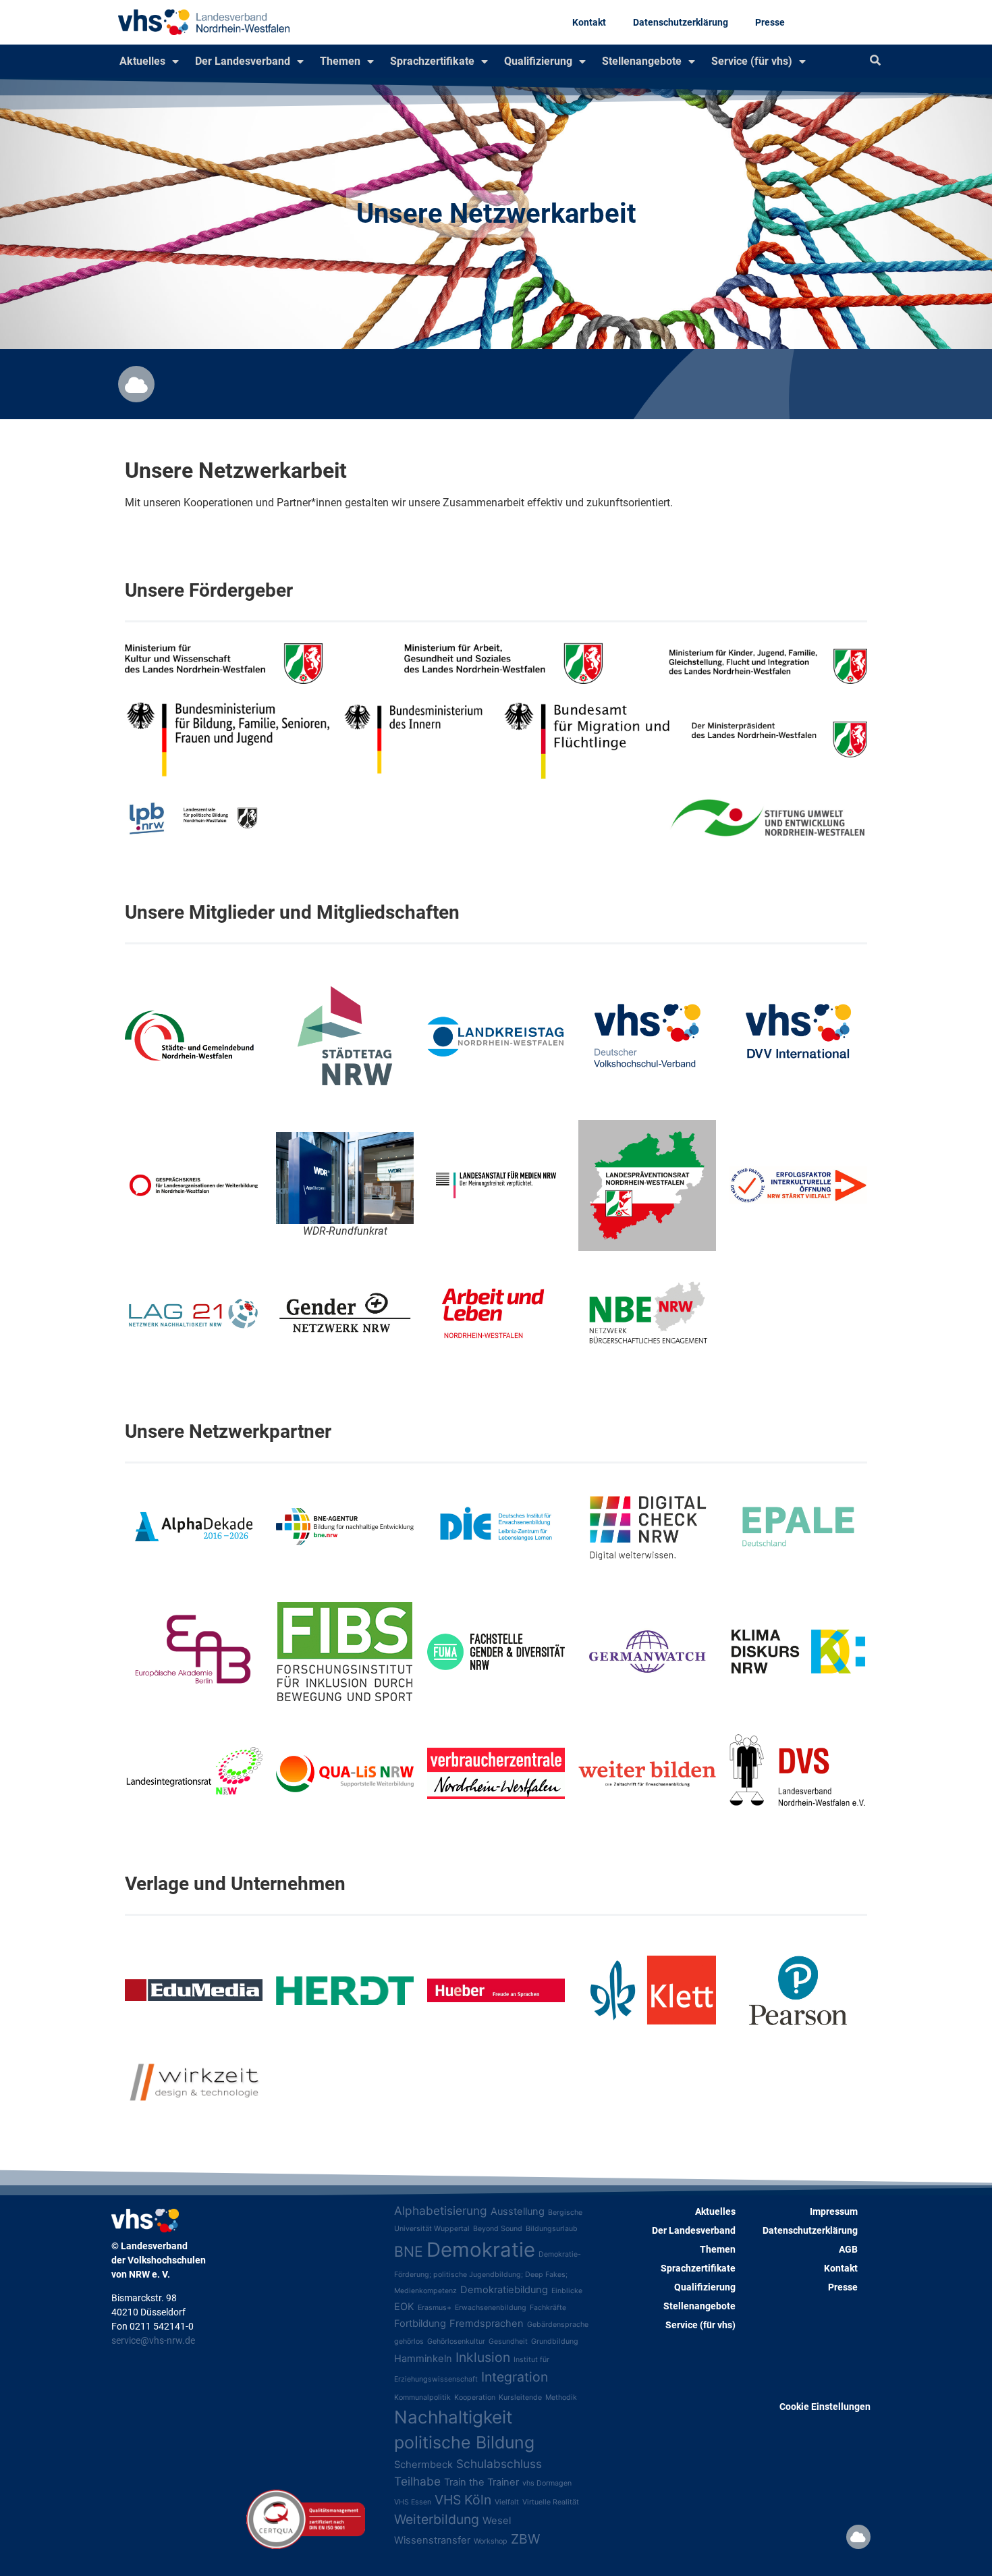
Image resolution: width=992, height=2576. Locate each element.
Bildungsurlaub (552, 2229)
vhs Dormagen (547, 2483)
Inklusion (483, 2357)
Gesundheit (508, 2341)
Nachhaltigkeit (453, 2417)
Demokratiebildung (504, 2290)
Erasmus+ (435, 2308)
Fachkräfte (548, 2308)
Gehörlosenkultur (456, 2341)
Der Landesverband (243, 61)
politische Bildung (464, 2442)
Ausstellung (518, 2211)
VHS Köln (463, 2500)
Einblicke (567, 2291)
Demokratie (481, 2250)
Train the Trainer (481, 2482)
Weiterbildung (437, 2519)
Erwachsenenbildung (491, 2308)
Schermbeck (423, 2465)
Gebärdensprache (558, 2325)
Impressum (834, 2211)
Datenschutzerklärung (681, 22)
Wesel (497, 2521)
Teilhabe (417, 2481)
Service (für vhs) (752, 61)
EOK (404, 2307)
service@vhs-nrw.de (153, 2340)
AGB (848, 2249)
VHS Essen (413, 2502)
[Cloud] (136, 384)
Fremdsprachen (487, 2324)
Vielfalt (507, 2502)
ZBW (525, 2539)
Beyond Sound (498, 2229)
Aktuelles (142, 61)
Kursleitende (520, 2397)
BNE (409, 2251)
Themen (340, 61)
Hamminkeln (423, 2359)
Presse (770, 22)
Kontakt (589, 22)
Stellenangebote (642, 61)
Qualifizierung (538, 61)
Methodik (561, 2397)
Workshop (491, 2541)
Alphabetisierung (441, 2210)
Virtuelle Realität (551, 2502)
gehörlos (409, 2341)
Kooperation (475, 2397)
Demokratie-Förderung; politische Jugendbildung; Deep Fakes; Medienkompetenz (488, 2273)
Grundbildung (555, 2341)
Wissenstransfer (432, 2540)
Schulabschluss (499, 2464)
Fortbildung (420, 2324)
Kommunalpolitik (422, 2397)
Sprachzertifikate (432, 61)
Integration (515, 2377)
